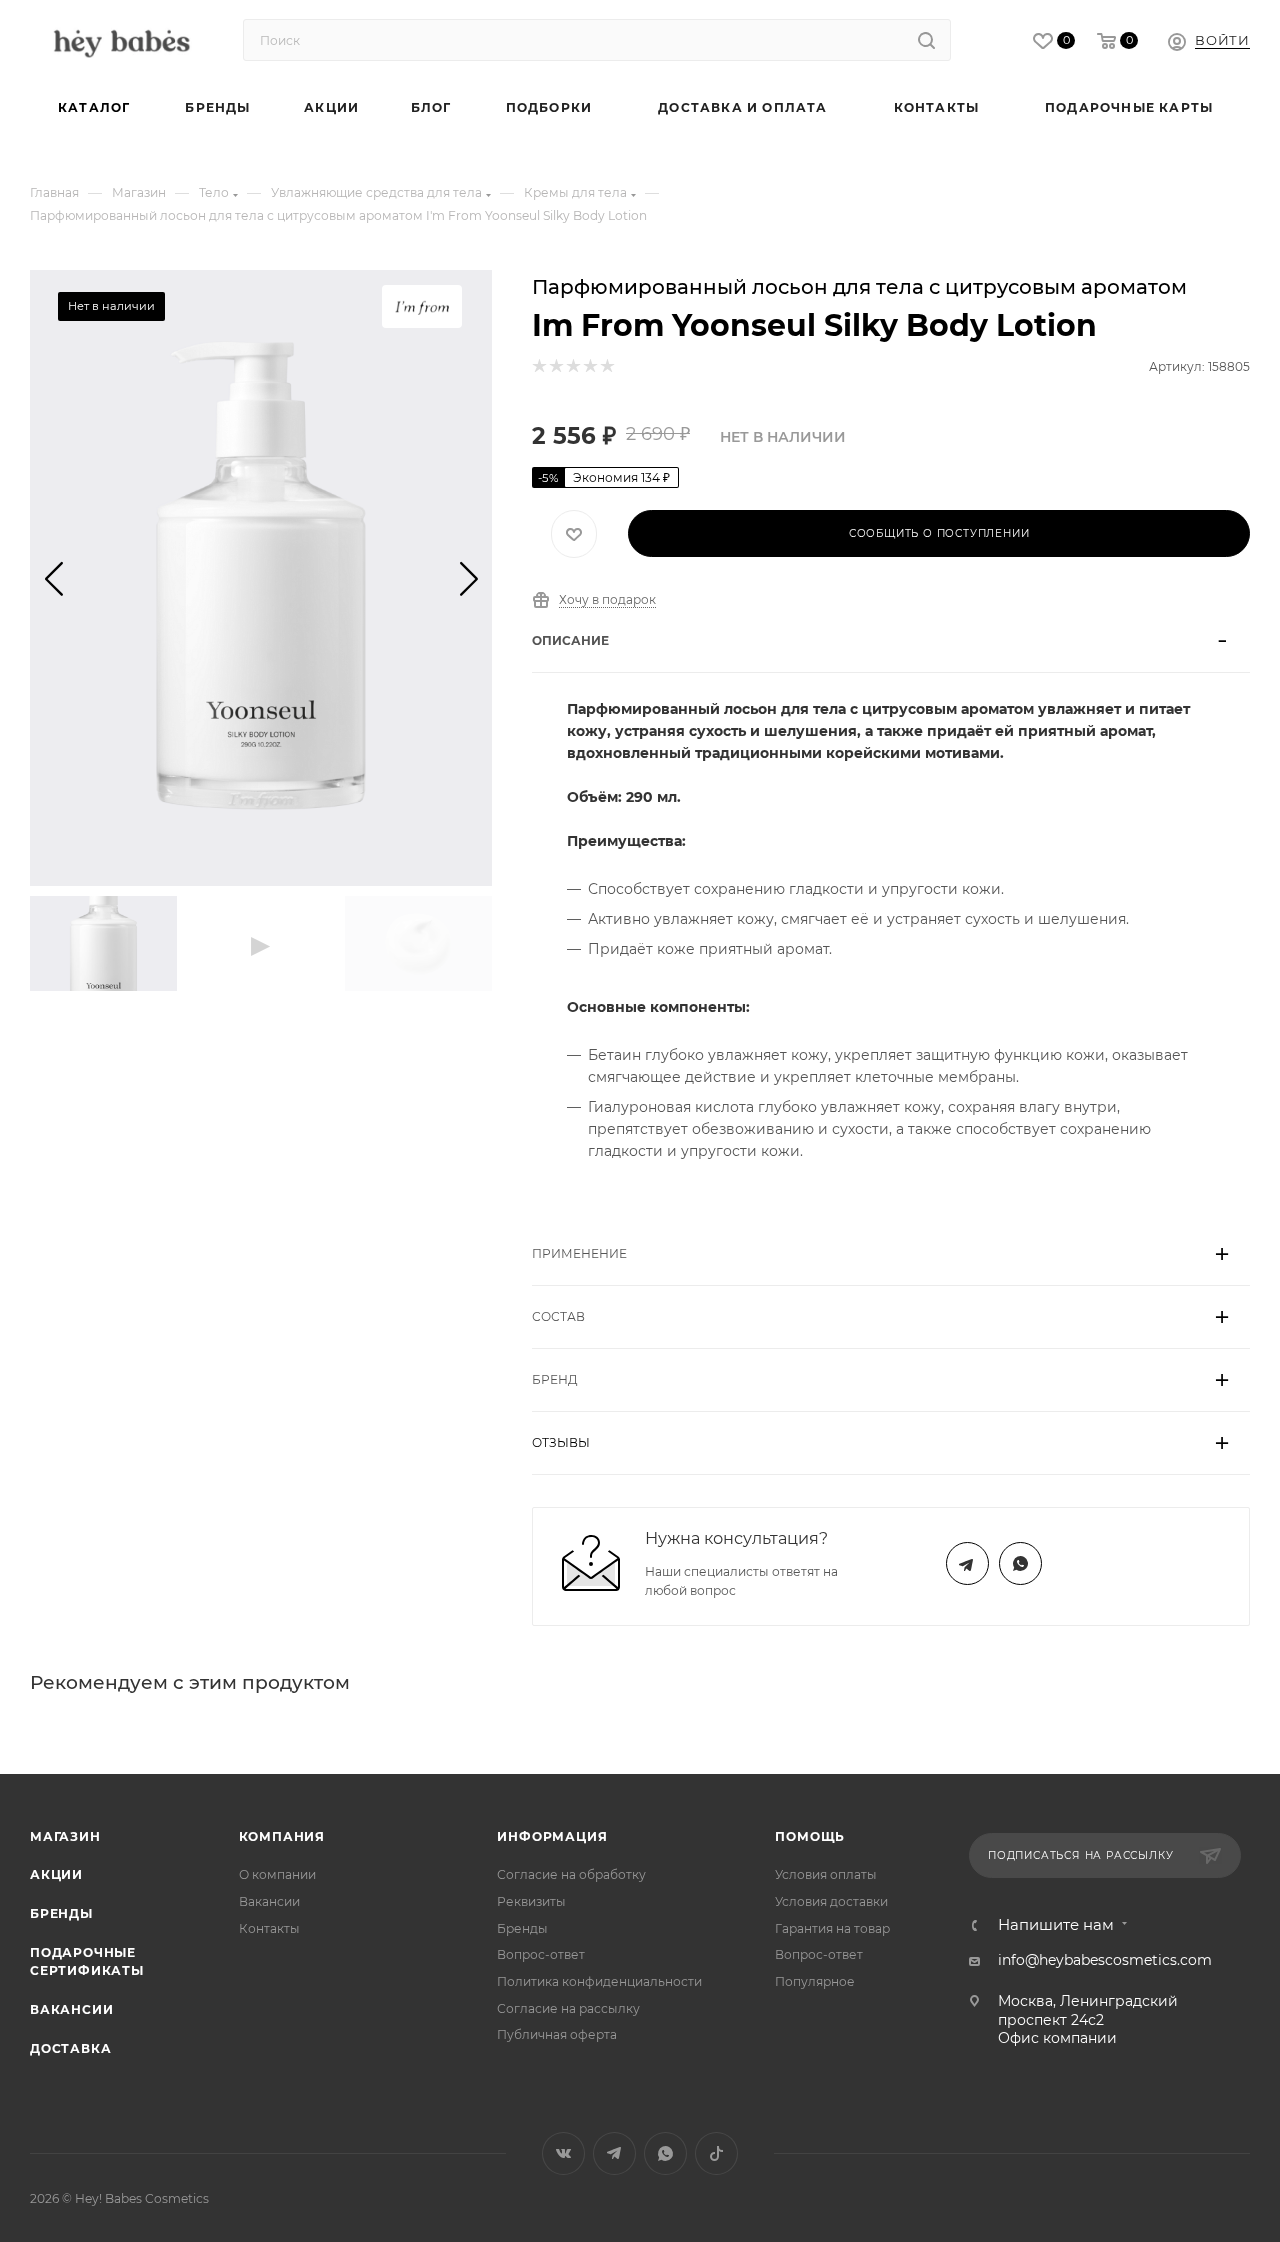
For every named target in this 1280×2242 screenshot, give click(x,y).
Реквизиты (531, 1901)
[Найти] (926, 40)
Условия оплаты (826, 1874)
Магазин (65, 1836)
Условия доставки (831, 1901)
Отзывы (561, 1442)
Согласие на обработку (571, 1874)
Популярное (815, 1981)
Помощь (810, 1836)
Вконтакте (563, 2153)
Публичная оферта (557, 2034)
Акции (56, 1874)
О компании (277, 1874)
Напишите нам (1056, 1925)
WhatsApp (1020, 1563)
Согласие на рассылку (568, 2008)
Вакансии (71, 2009)
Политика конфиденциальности (599, 1981)
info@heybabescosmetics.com (1105, 1960)
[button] (53, 578)
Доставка (70, 2048)
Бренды (61, 1913)
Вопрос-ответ (541, 1954)
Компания (282, 1836)
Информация (552, 1836)
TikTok (716, 2153)
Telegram (967, 1563)
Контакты (269, 1928)
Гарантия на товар (832, 1928)
